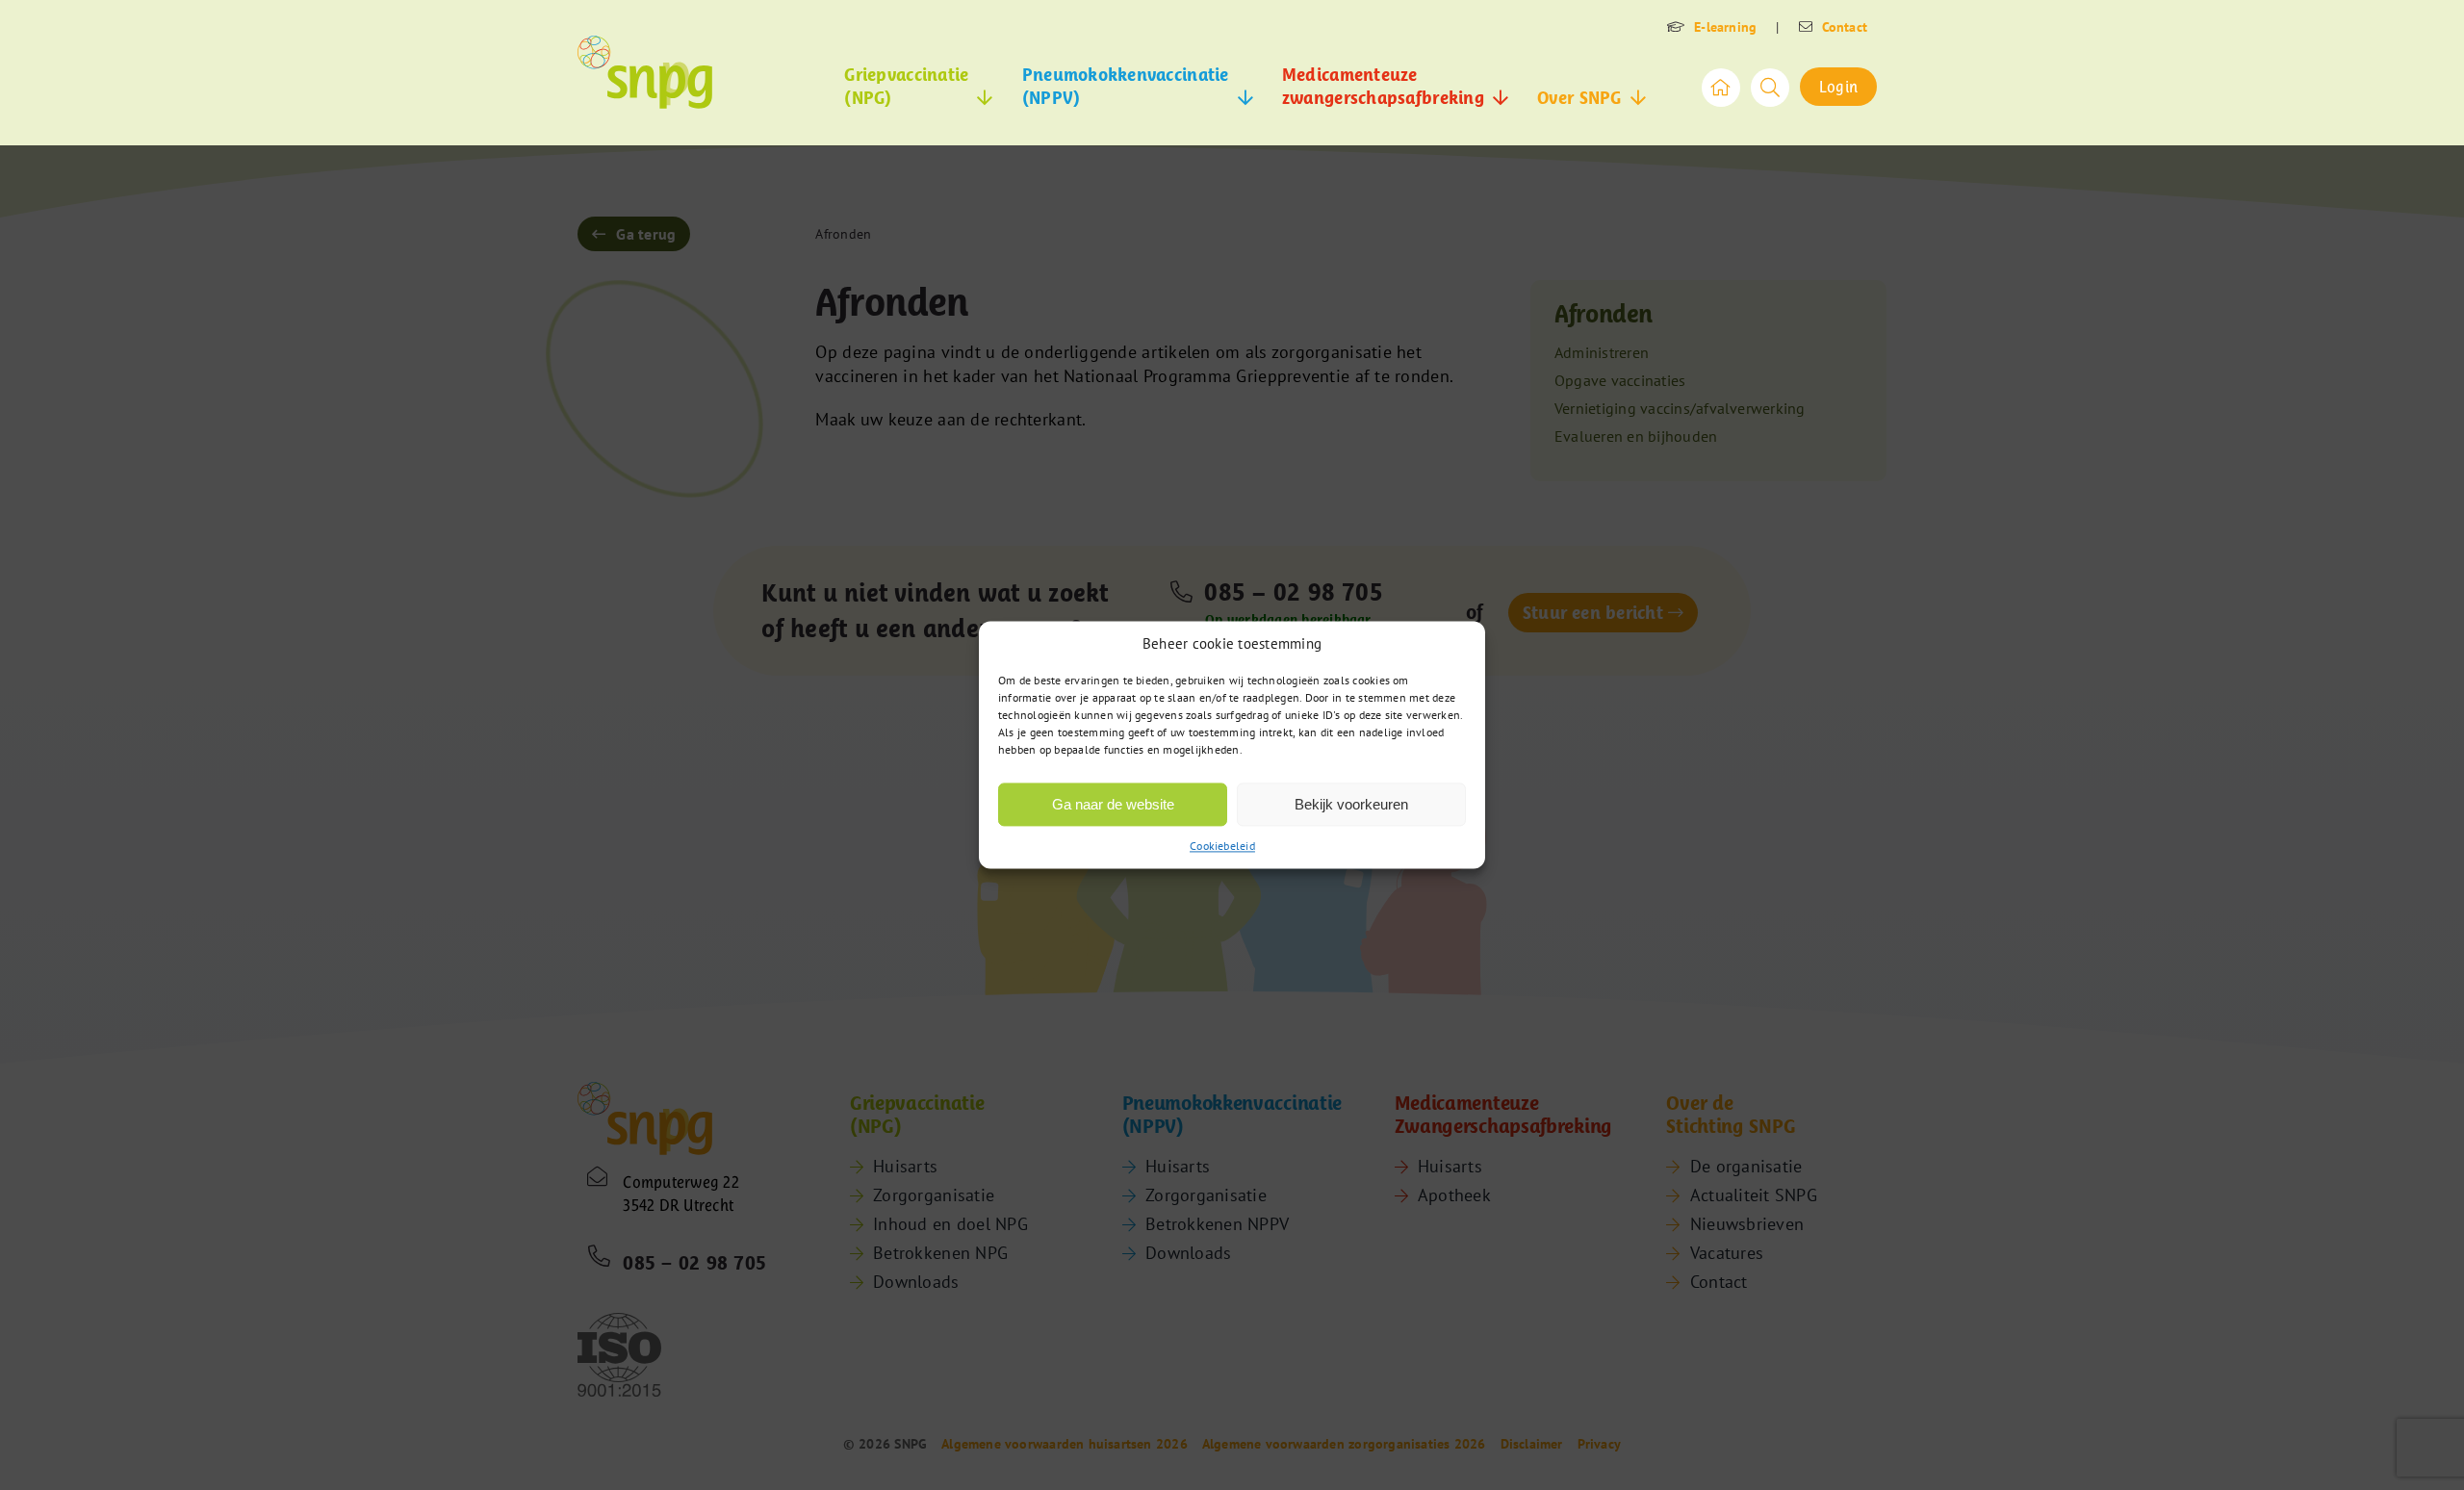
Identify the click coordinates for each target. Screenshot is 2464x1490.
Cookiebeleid (1222, 846)
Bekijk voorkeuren (1351, 804)
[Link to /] (1721, 88)
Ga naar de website (1113, 804)
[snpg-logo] (645, 72)
